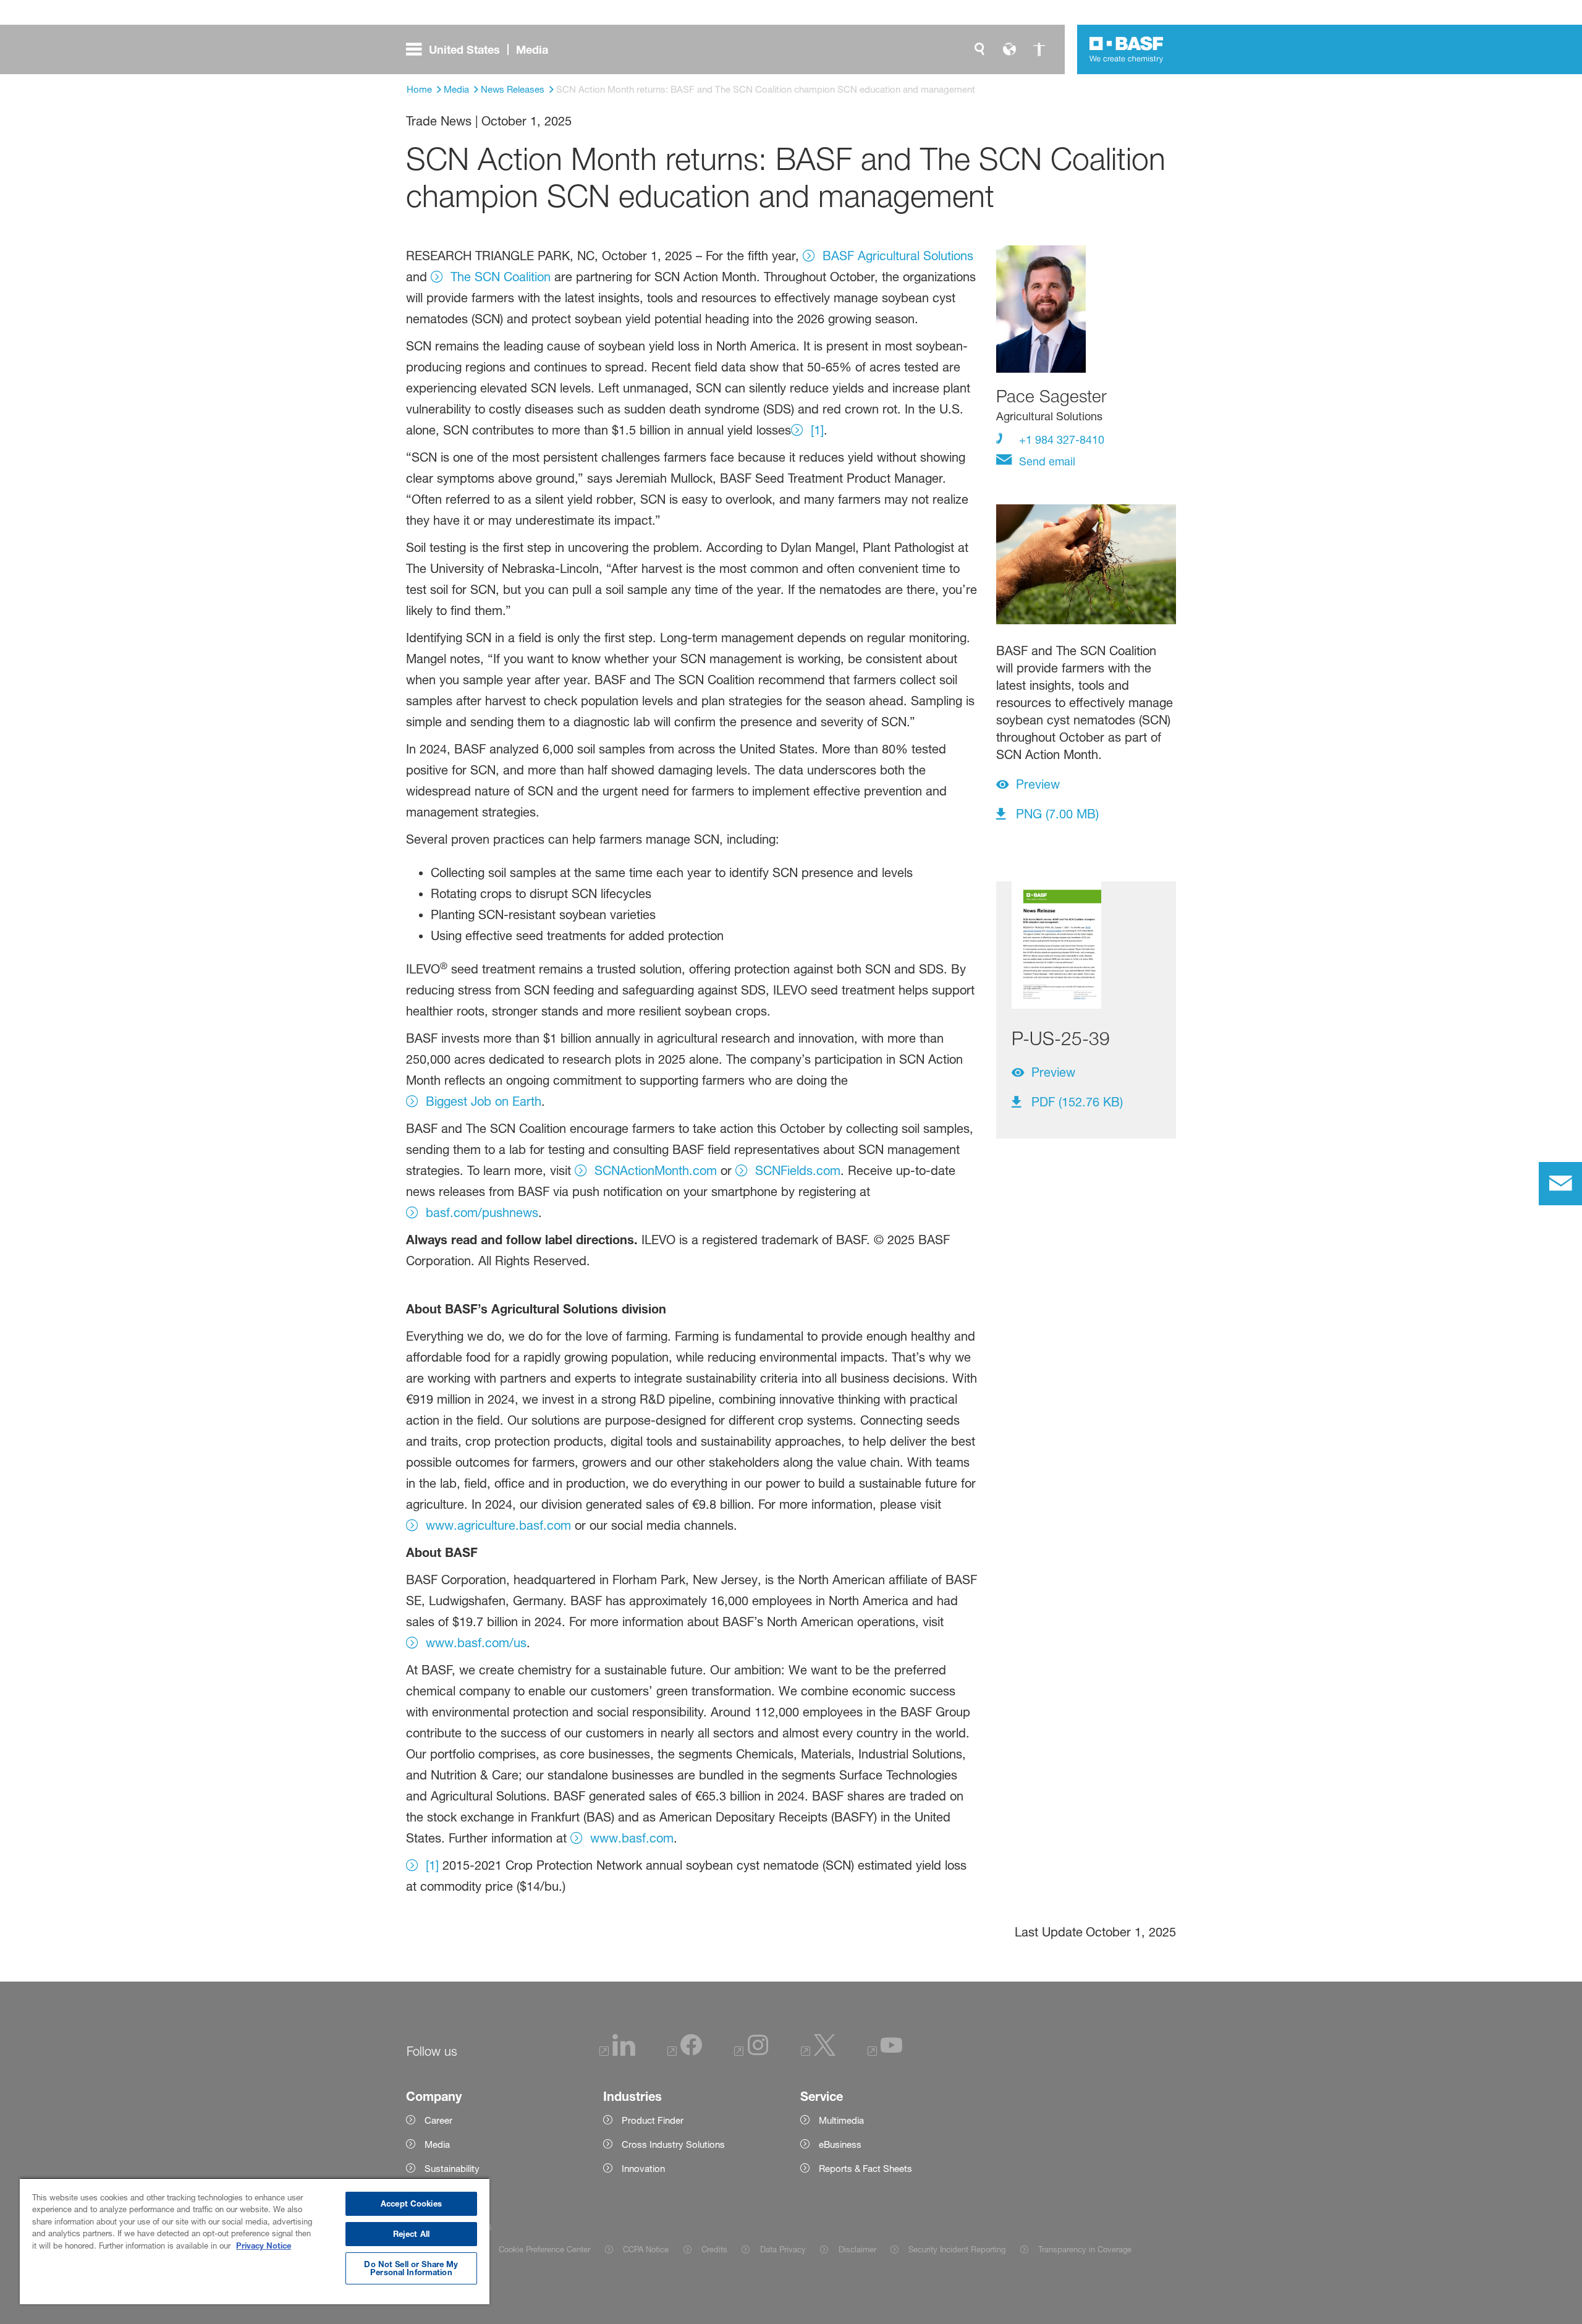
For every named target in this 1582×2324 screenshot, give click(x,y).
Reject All (411, 2234)
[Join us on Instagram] (751, 2052)
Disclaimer (857, 2249)
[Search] (979, 49)
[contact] (1560, 1184)
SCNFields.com (798, 1171)
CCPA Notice (646, 2249)
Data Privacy (783, 2249)
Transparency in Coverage (1085, 2249)
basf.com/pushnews (482, 1213)
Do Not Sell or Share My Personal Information (411, 2268)
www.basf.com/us (476, 1643)
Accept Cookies (411, 2203)
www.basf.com (632, 1838)
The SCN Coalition (501, 277)
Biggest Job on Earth (484, 1101)
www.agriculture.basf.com (498, 1525)
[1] (817, 430)
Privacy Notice (264, 2246)
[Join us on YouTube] (885, 2052)
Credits (714, 2249)
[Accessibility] (1039, 49)
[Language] (1009, 49)
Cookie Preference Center (544, 2249)
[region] (255, 2241)
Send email (1046, 461)
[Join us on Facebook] (685, 2052)
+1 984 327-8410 (1060, 439)
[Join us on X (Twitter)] (818, 2052)
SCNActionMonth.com (656, 1171)
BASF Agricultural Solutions (898, 256)
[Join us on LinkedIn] (617, 2052)
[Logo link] (1127, 49)
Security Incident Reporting (957, 2249)
